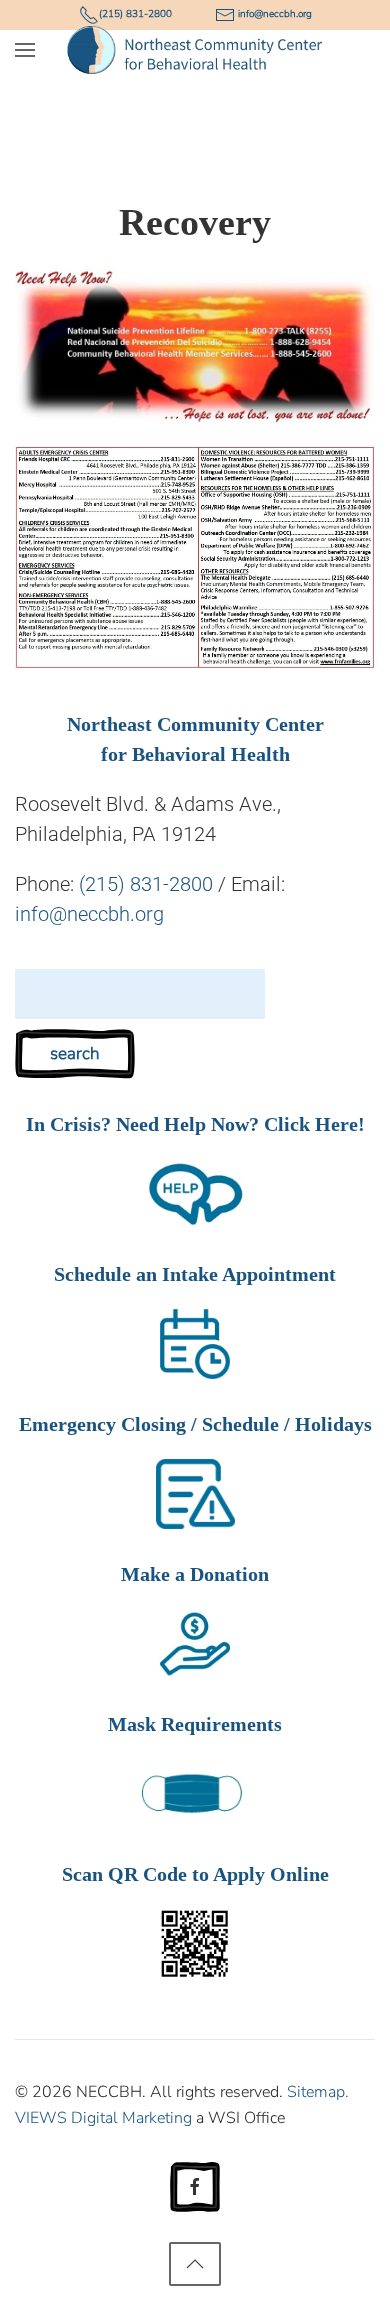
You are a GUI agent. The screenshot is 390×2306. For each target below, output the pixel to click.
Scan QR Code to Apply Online (195, 1874)
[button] (25, 50)
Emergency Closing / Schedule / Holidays (195, 1424)
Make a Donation (195, 1574)
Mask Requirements (195, 1724)
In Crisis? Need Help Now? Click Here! (195, 1124)
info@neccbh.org (89, 914)
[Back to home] (195, 50)
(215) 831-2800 (146, 884)
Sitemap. (318, 2092)
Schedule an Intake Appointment (195, 1274)
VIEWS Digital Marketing (103, 2118)
